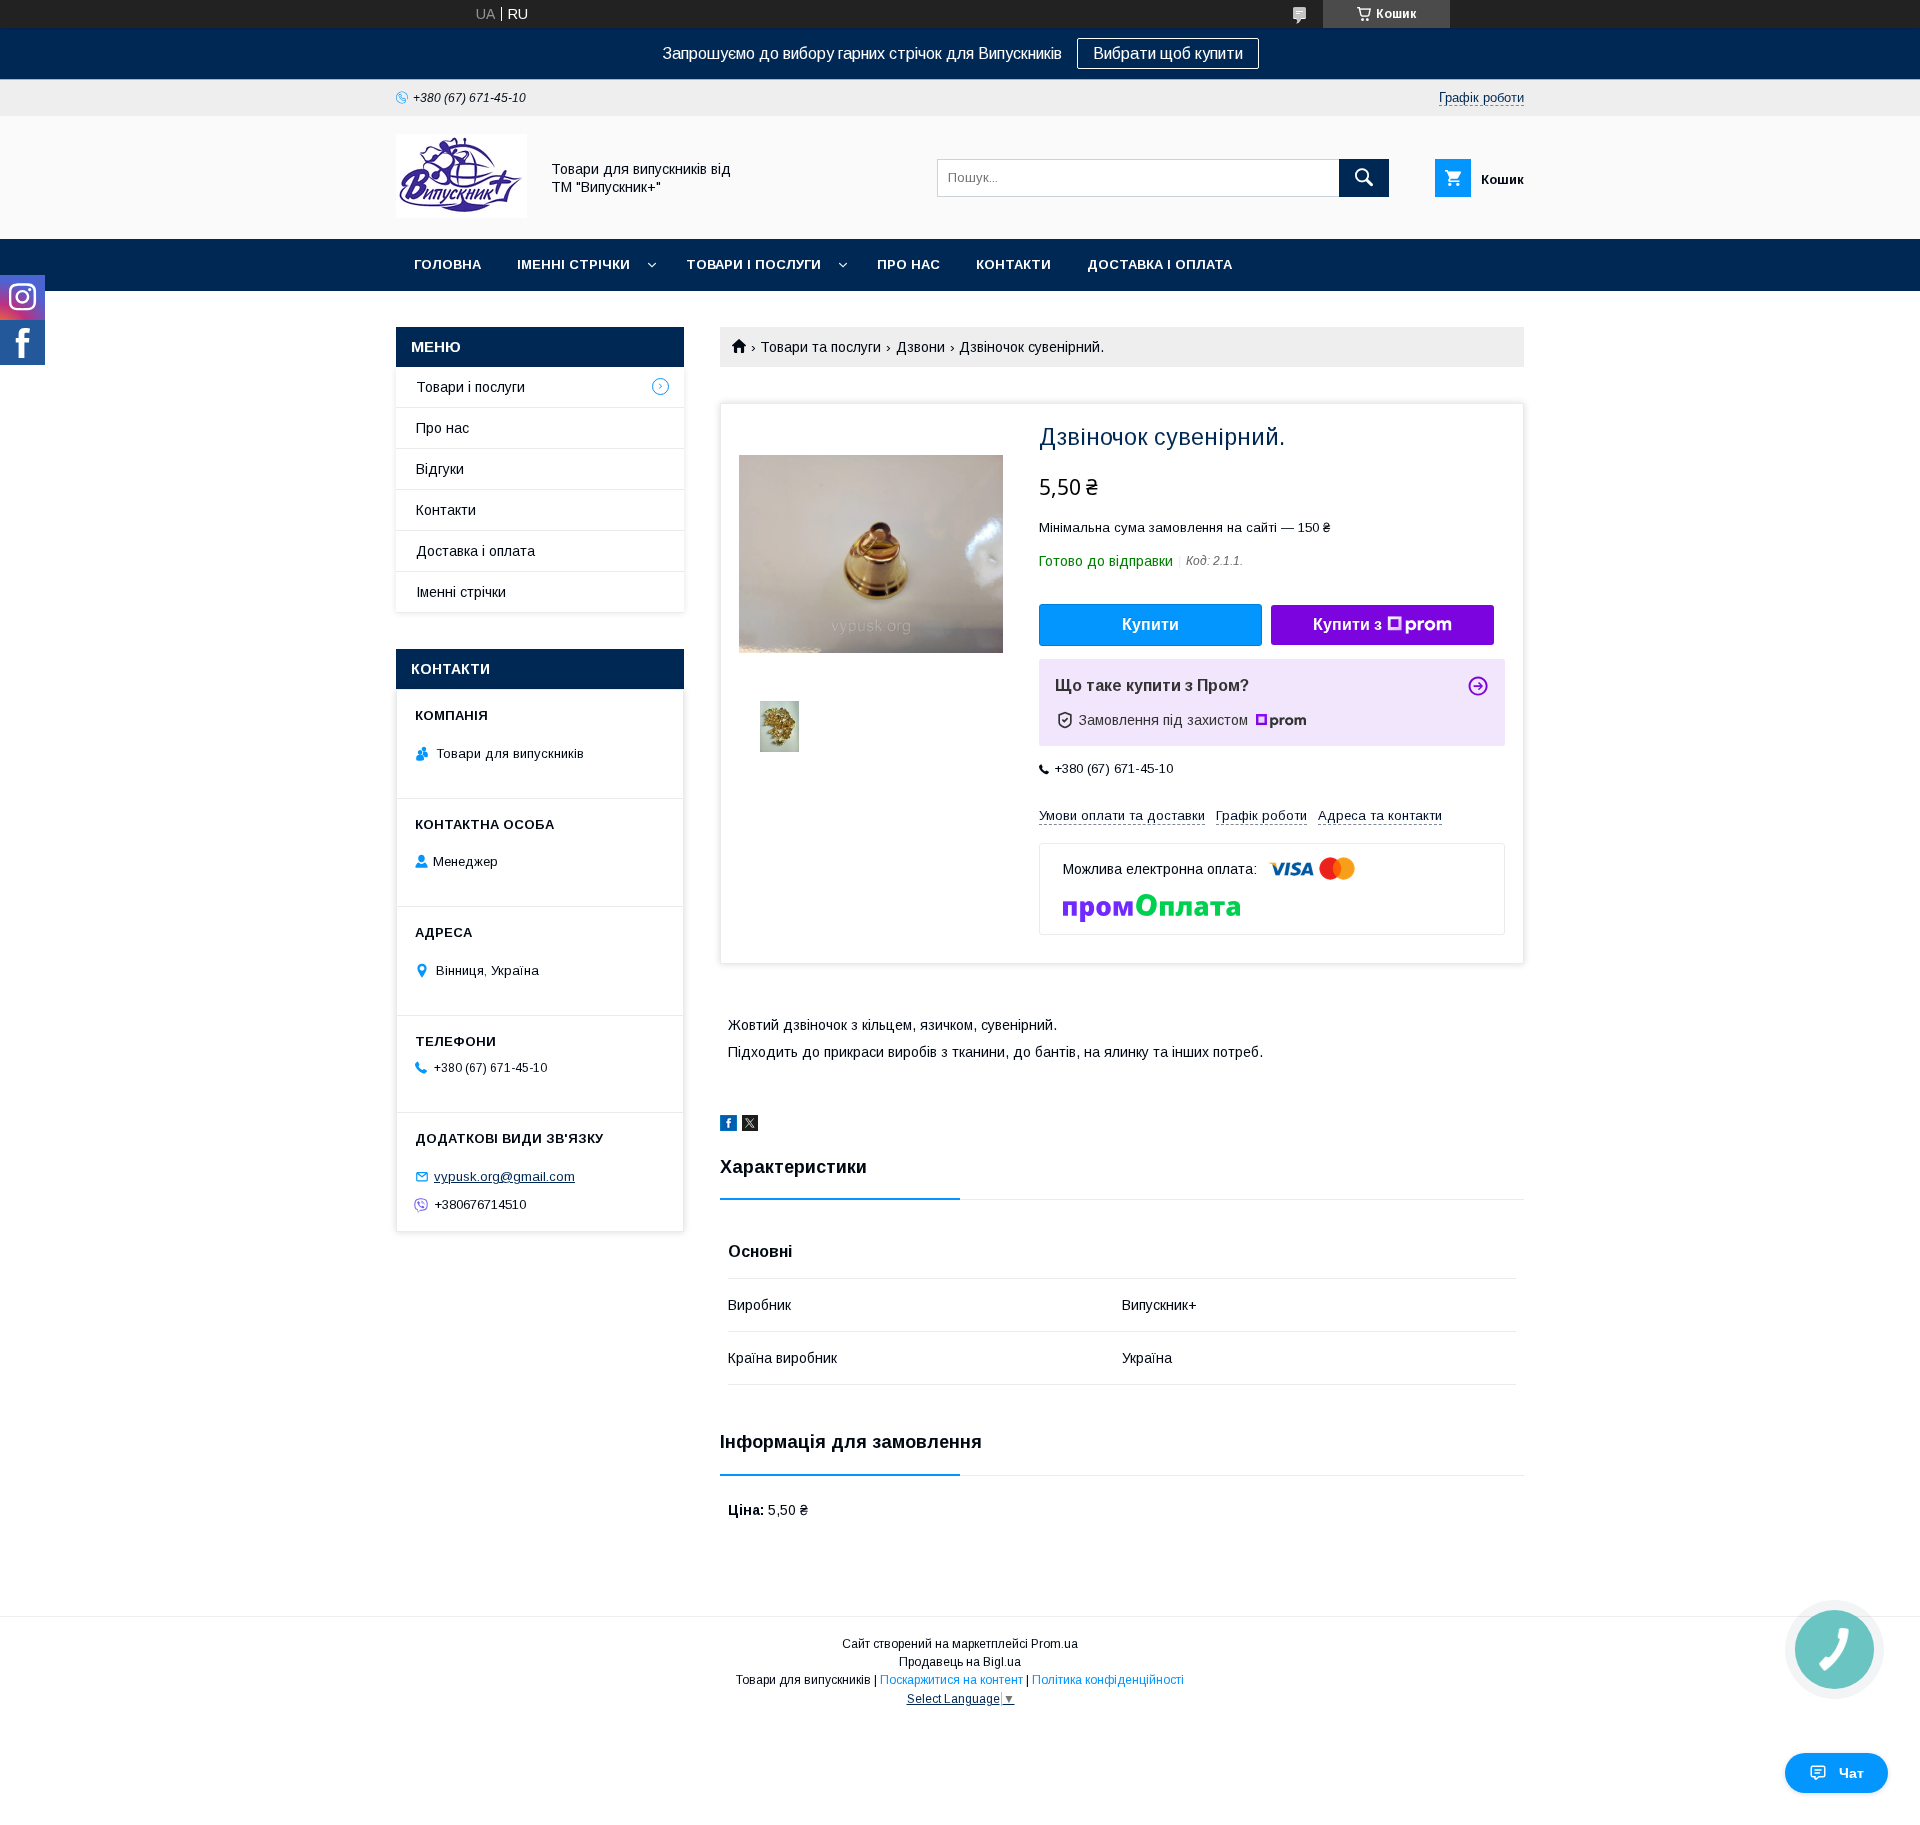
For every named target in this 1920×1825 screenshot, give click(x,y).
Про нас (908, 264)
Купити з (1347, 624)
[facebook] (728, 1126)
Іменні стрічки (573, 264)
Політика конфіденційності (1108, 1680)
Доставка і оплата (1159, 264)
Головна (447, 264)
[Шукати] (1364, 178)
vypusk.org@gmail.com (504, 1176)
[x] (750, 1126)
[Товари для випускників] (461, 213)
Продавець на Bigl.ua (960, 1662)
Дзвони (920, 347)
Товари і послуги (753, 264)
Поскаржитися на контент (951, 1680)
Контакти (1013, 264)
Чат (1851, 1773)
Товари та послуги (820, 347)
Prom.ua (1054, 1644)
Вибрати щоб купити (1168, 53)
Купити (1150, 624)
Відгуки (440, 469)
